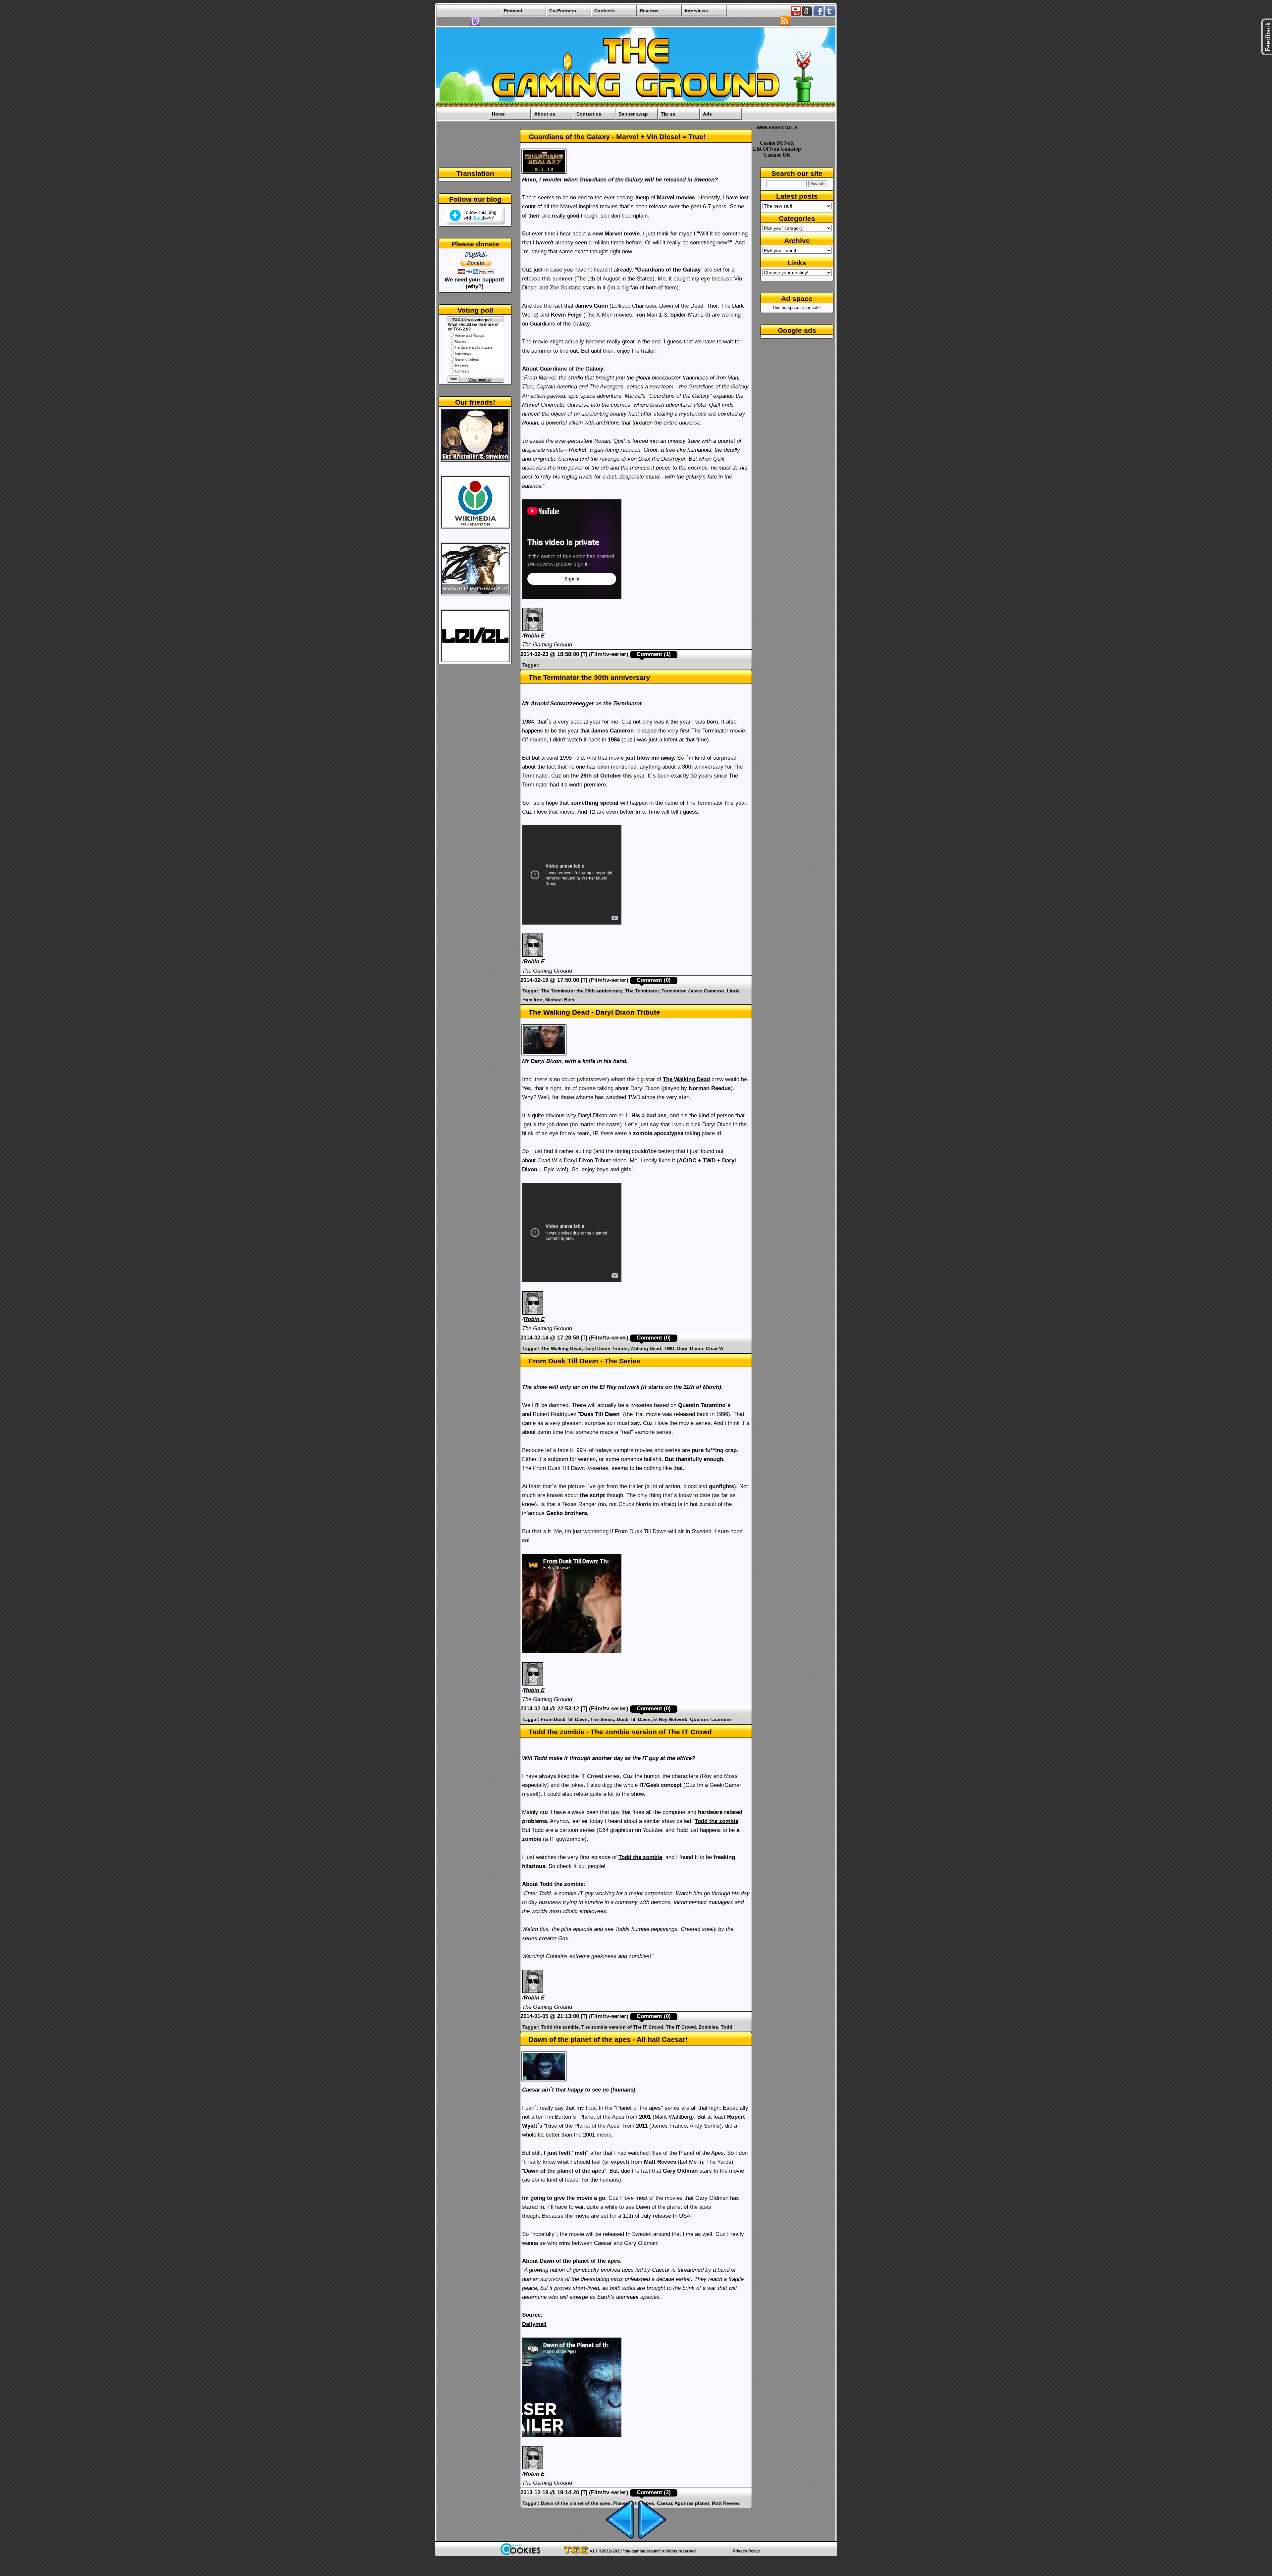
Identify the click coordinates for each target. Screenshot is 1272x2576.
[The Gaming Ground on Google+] (807, 14)
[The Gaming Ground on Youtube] (796, 14)
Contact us (589, 114)
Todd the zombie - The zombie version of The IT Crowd (620, 1732)
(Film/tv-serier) (609, 654)
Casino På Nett (777, 143)
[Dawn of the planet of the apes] (545, 2081)
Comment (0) (654, 980)
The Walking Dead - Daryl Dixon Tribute (594, 1012)
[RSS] (785, 24)
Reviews (649, 11)
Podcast (513, 11)
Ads (707, 114)
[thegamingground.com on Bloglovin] (475, 223)
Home (498, 114)
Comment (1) (654, 654)
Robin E (534, 636)
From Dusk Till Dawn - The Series (584, 1361)
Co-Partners (563, 11)
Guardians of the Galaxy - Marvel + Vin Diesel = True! (617, 137)
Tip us (668, 114)
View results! (480, 379)
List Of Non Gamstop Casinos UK (777, 152)
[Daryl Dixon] (545, 1055)
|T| (585, 654)
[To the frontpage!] (636, 106)
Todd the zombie (716, 1821)
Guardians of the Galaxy (669, 270)
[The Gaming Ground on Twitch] (475, 25)
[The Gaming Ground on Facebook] (819, 14)
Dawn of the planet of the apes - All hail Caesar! (608, 2039)
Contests (605, 11)
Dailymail (534, 2324)
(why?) (475, 286)
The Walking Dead (686, 1079)
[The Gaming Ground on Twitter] (830, 14)
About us (545, 114)
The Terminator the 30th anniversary (589, 677)
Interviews (696, 11)
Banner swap (633, 114)
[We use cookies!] (520, 2553)
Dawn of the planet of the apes (564, 2171)
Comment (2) (654, 2492)
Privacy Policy (746, 2551)
